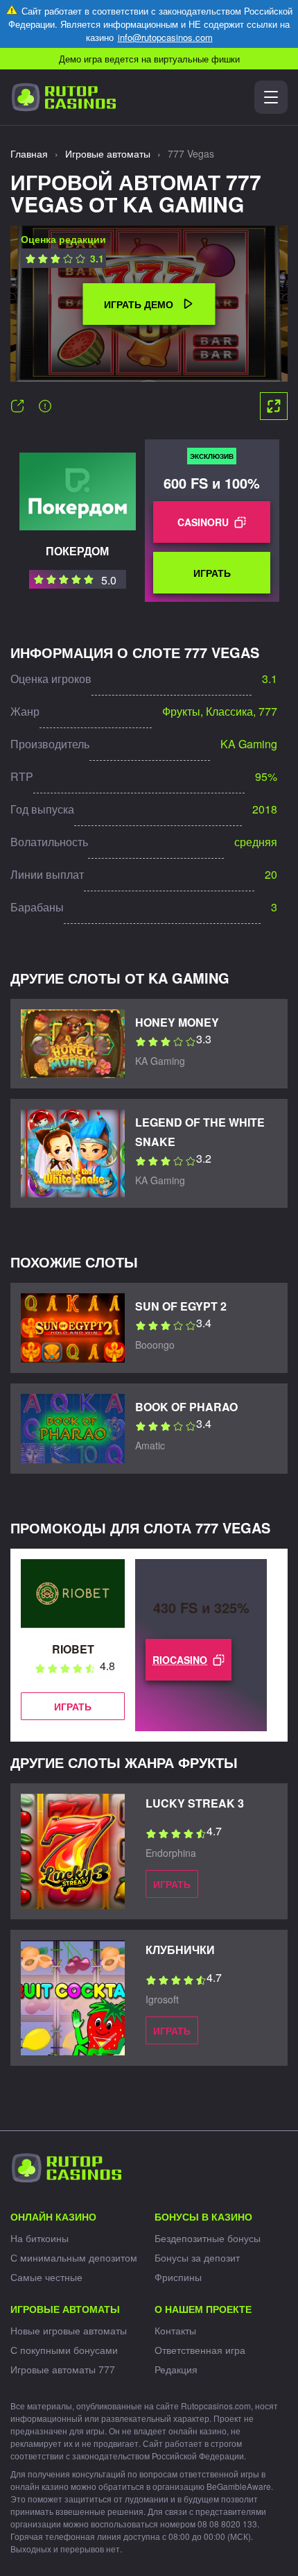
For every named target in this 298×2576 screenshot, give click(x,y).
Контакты (175, 2330)
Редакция (176, 2369)
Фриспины (178, 2277)
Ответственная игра (200, 2350)
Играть (212, 573)
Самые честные (46, 2277)
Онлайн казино (53, 2216)
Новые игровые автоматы (69, 2330)
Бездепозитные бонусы (208, 2238)
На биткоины (40, 2238)
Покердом (77, 551)
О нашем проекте (203, 2309)
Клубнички (180, 1950)
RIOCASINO (180, 1660)
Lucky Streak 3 (195, 1803)
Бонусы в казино (203, 2216)
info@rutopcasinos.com (165, 37)
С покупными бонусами (64, 2350)
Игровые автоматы (65, 2309)
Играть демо (139, 304)
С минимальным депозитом (74, 2257)
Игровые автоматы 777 (63, 2369)
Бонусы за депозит (197, 2257)
